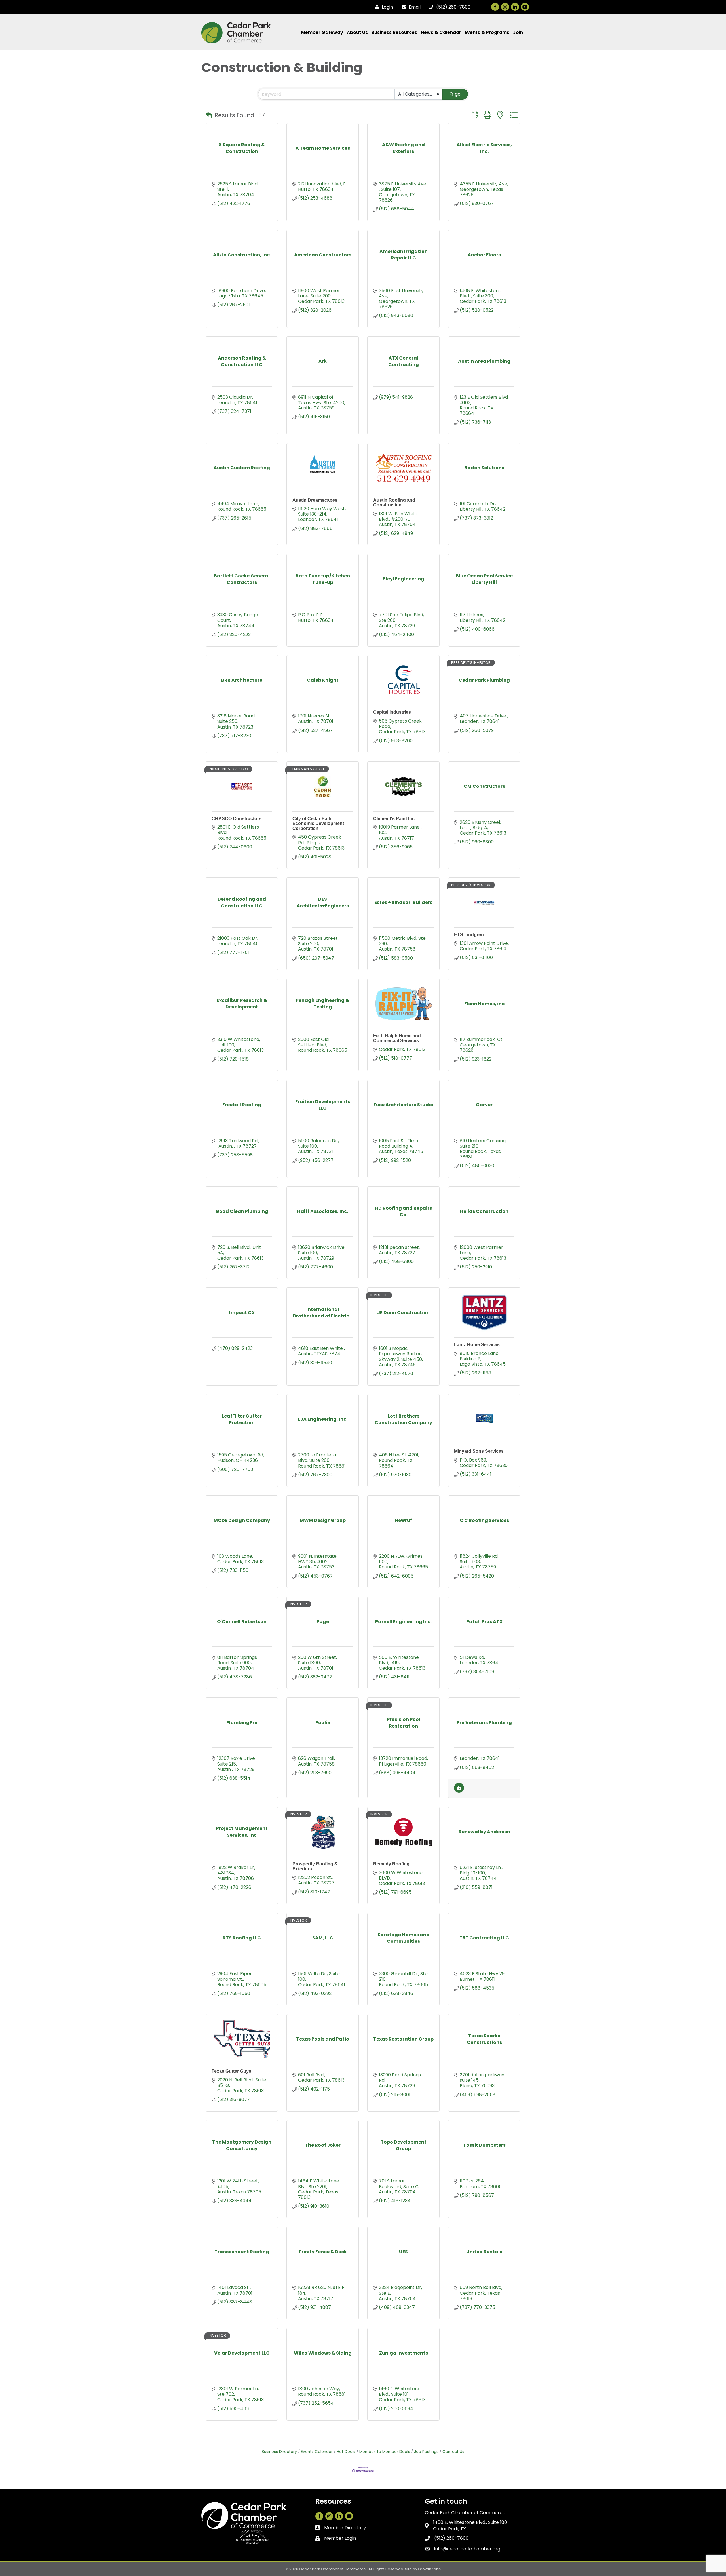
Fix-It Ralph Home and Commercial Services (397, 1038)
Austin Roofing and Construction (394, 503)
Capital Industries (392, 712)
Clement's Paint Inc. (394, 819)
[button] (209, 115)
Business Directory (279, 2452)
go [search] (458, 94)
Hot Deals (346, 2452)
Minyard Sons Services (479, 1451)
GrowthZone (430, 2569)
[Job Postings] (459, 1791)
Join (518, 32)
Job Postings (426, 2452)
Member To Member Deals (385, 2452)
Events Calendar (317, 2452)
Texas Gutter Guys (231, 2071)
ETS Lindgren (469, 935)
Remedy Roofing (391, 1864)
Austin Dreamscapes (315, 500)
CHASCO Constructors (237, 819)
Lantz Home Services (477, 1345)
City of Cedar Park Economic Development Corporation (318, 824)
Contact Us (453, 2452)
